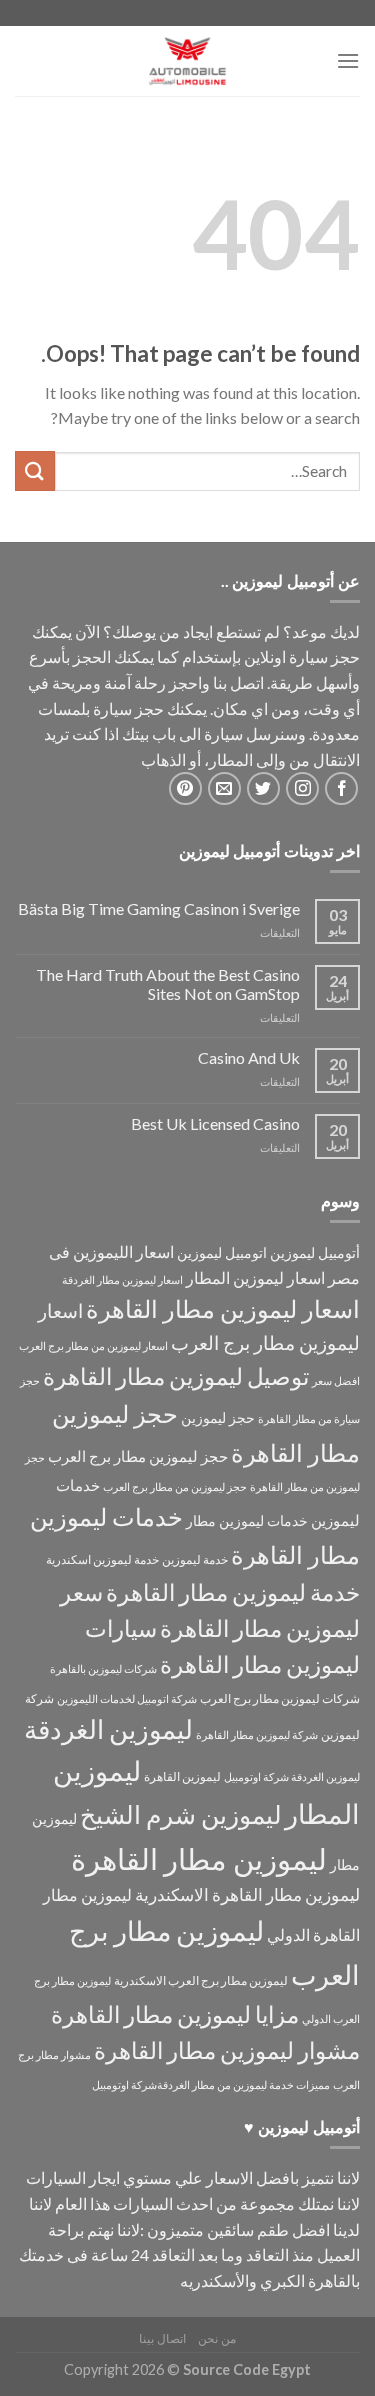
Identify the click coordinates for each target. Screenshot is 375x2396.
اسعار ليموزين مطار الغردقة (122, 1279)
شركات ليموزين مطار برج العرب (280, 1698)
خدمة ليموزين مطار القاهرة (233, 1592)
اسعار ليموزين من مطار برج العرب (93, 1345)
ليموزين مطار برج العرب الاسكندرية (201, 1980)
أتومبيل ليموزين (315, 1252)
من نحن (217, 2338)
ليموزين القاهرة (182, 1776)
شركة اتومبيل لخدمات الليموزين (127, 1698)
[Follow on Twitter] (263, 788)
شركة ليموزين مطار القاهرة (257, 1734)
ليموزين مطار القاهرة (199, 1858)
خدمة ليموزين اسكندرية (102, 1559)
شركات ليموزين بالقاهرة (103, 1668)
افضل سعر (336, 1380)
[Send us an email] (224, 788)
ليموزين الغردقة (108, 1729)
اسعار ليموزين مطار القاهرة (223, 1308)
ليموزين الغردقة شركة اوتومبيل (292, 1776)
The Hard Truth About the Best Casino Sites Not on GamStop (168, 984)
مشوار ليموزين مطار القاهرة (227, 2050)
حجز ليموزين (218, 1417)
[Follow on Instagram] (302, 788)
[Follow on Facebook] (341, 788)
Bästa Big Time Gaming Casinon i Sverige (159, 908)
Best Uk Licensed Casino (215, 1123)
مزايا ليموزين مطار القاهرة (175, 2014)
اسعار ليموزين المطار (255, 1277)
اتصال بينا (162, 2338)
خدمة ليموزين (195, 1559)
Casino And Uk (249, 1057)
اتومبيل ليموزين (222, 1252)
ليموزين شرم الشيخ (181, 1814)
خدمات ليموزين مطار (247, 1520)
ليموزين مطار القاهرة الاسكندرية (247, 1895)
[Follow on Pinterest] (185, 788)
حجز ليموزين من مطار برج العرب (175, 1486)
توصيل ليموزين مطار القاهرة (176, 1376)
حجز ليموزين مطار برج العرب (138, 1456)
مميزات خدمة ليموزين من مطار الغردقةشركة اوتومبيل (211, 2084)
